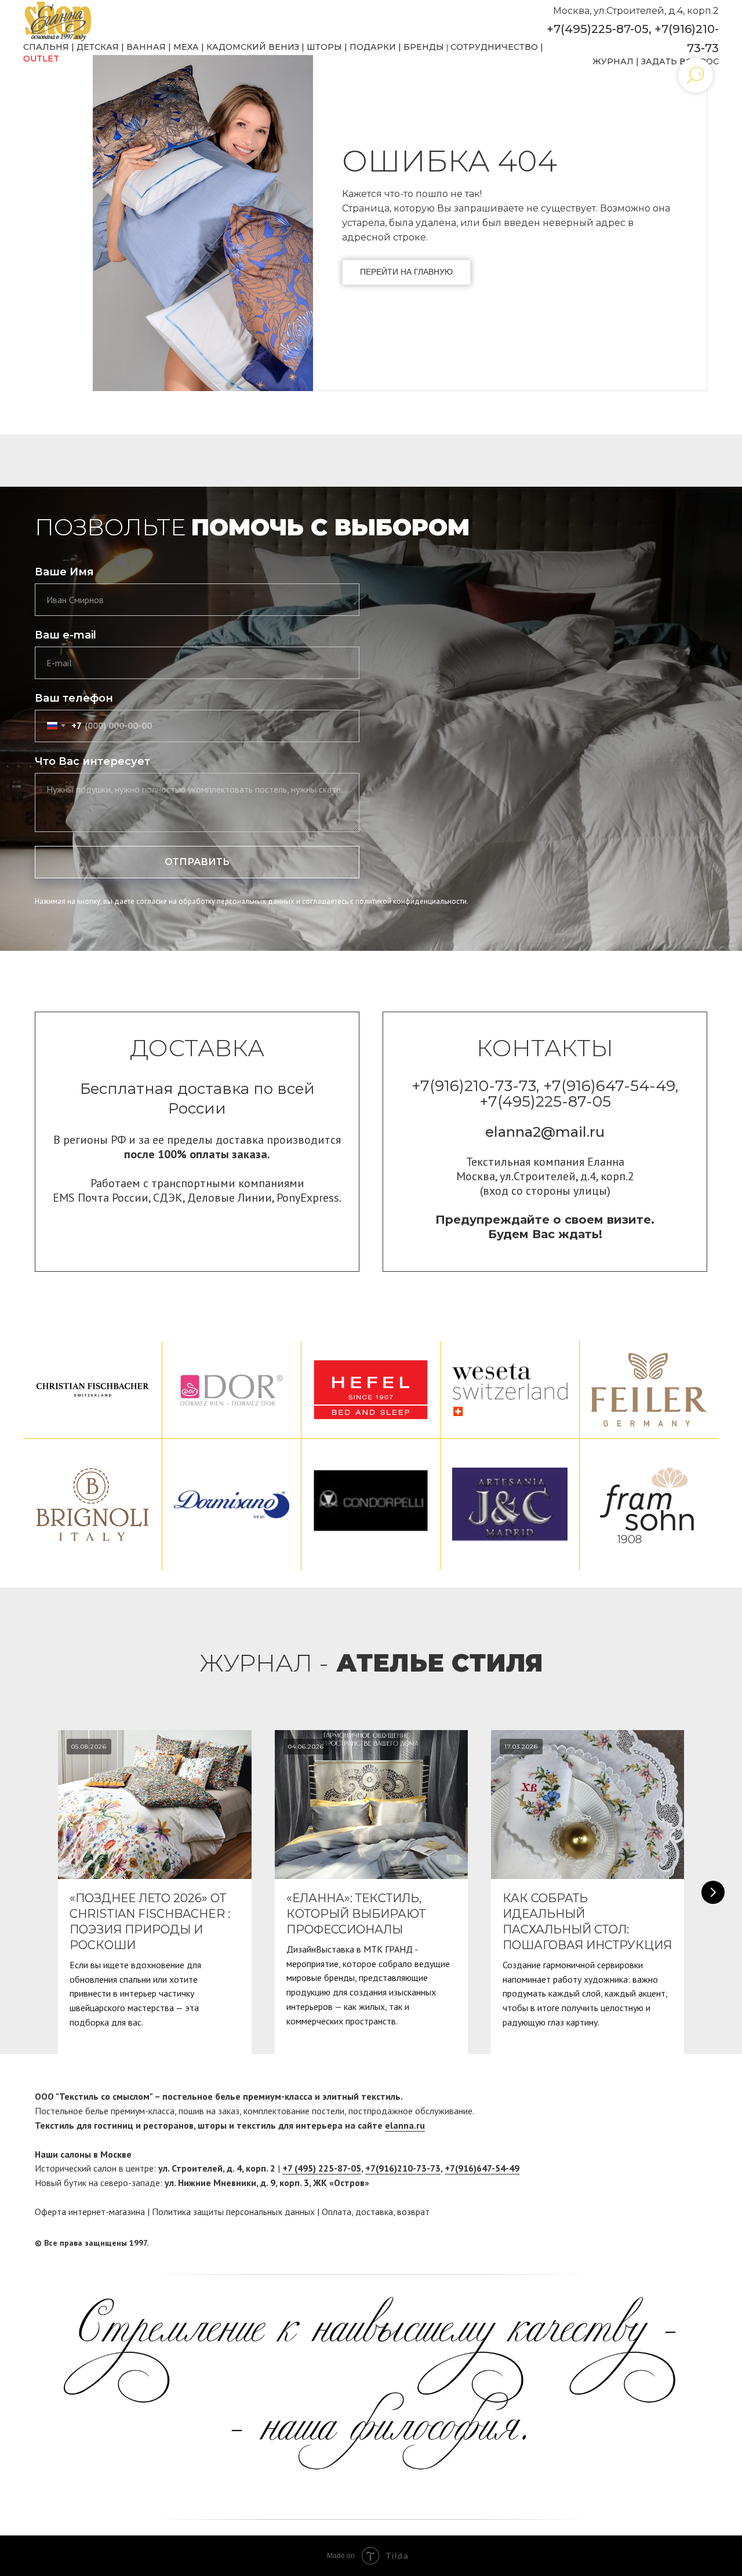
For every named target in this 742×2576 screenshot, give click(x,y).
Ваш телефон (74, 698)
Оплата (337, 2212)
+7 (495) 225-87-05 (322, 2168)
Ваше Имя (64, 572)
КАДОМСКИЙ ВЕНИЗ (253, 47)
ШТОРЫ (324, 47)
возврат (413, 2212)
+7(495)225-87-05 (598, 29)
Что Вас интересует (92, 761)
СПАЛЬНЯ (46, 47)
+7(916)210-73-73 (403, 2168)
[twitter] (699, 2243)
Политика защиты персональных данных (233, 2212)
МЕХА (186, 47)
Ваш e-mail (66, 635)
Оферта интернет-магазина (90, 2212)
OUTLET (41, 59)
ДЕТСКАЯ (98, 47)
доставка (374, 2212)
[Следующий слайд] (713, 1892)
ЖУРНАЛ (613, 61)
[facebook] (676, 2243)
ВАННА (143, 47)
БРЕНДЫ (424, 47)
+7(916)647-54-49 (482, 2168)
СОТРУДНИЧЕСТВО (494, 47)
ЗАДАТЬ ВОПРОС (680, 61)
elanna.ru (405, 2125)
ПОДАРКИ (373, 47)
